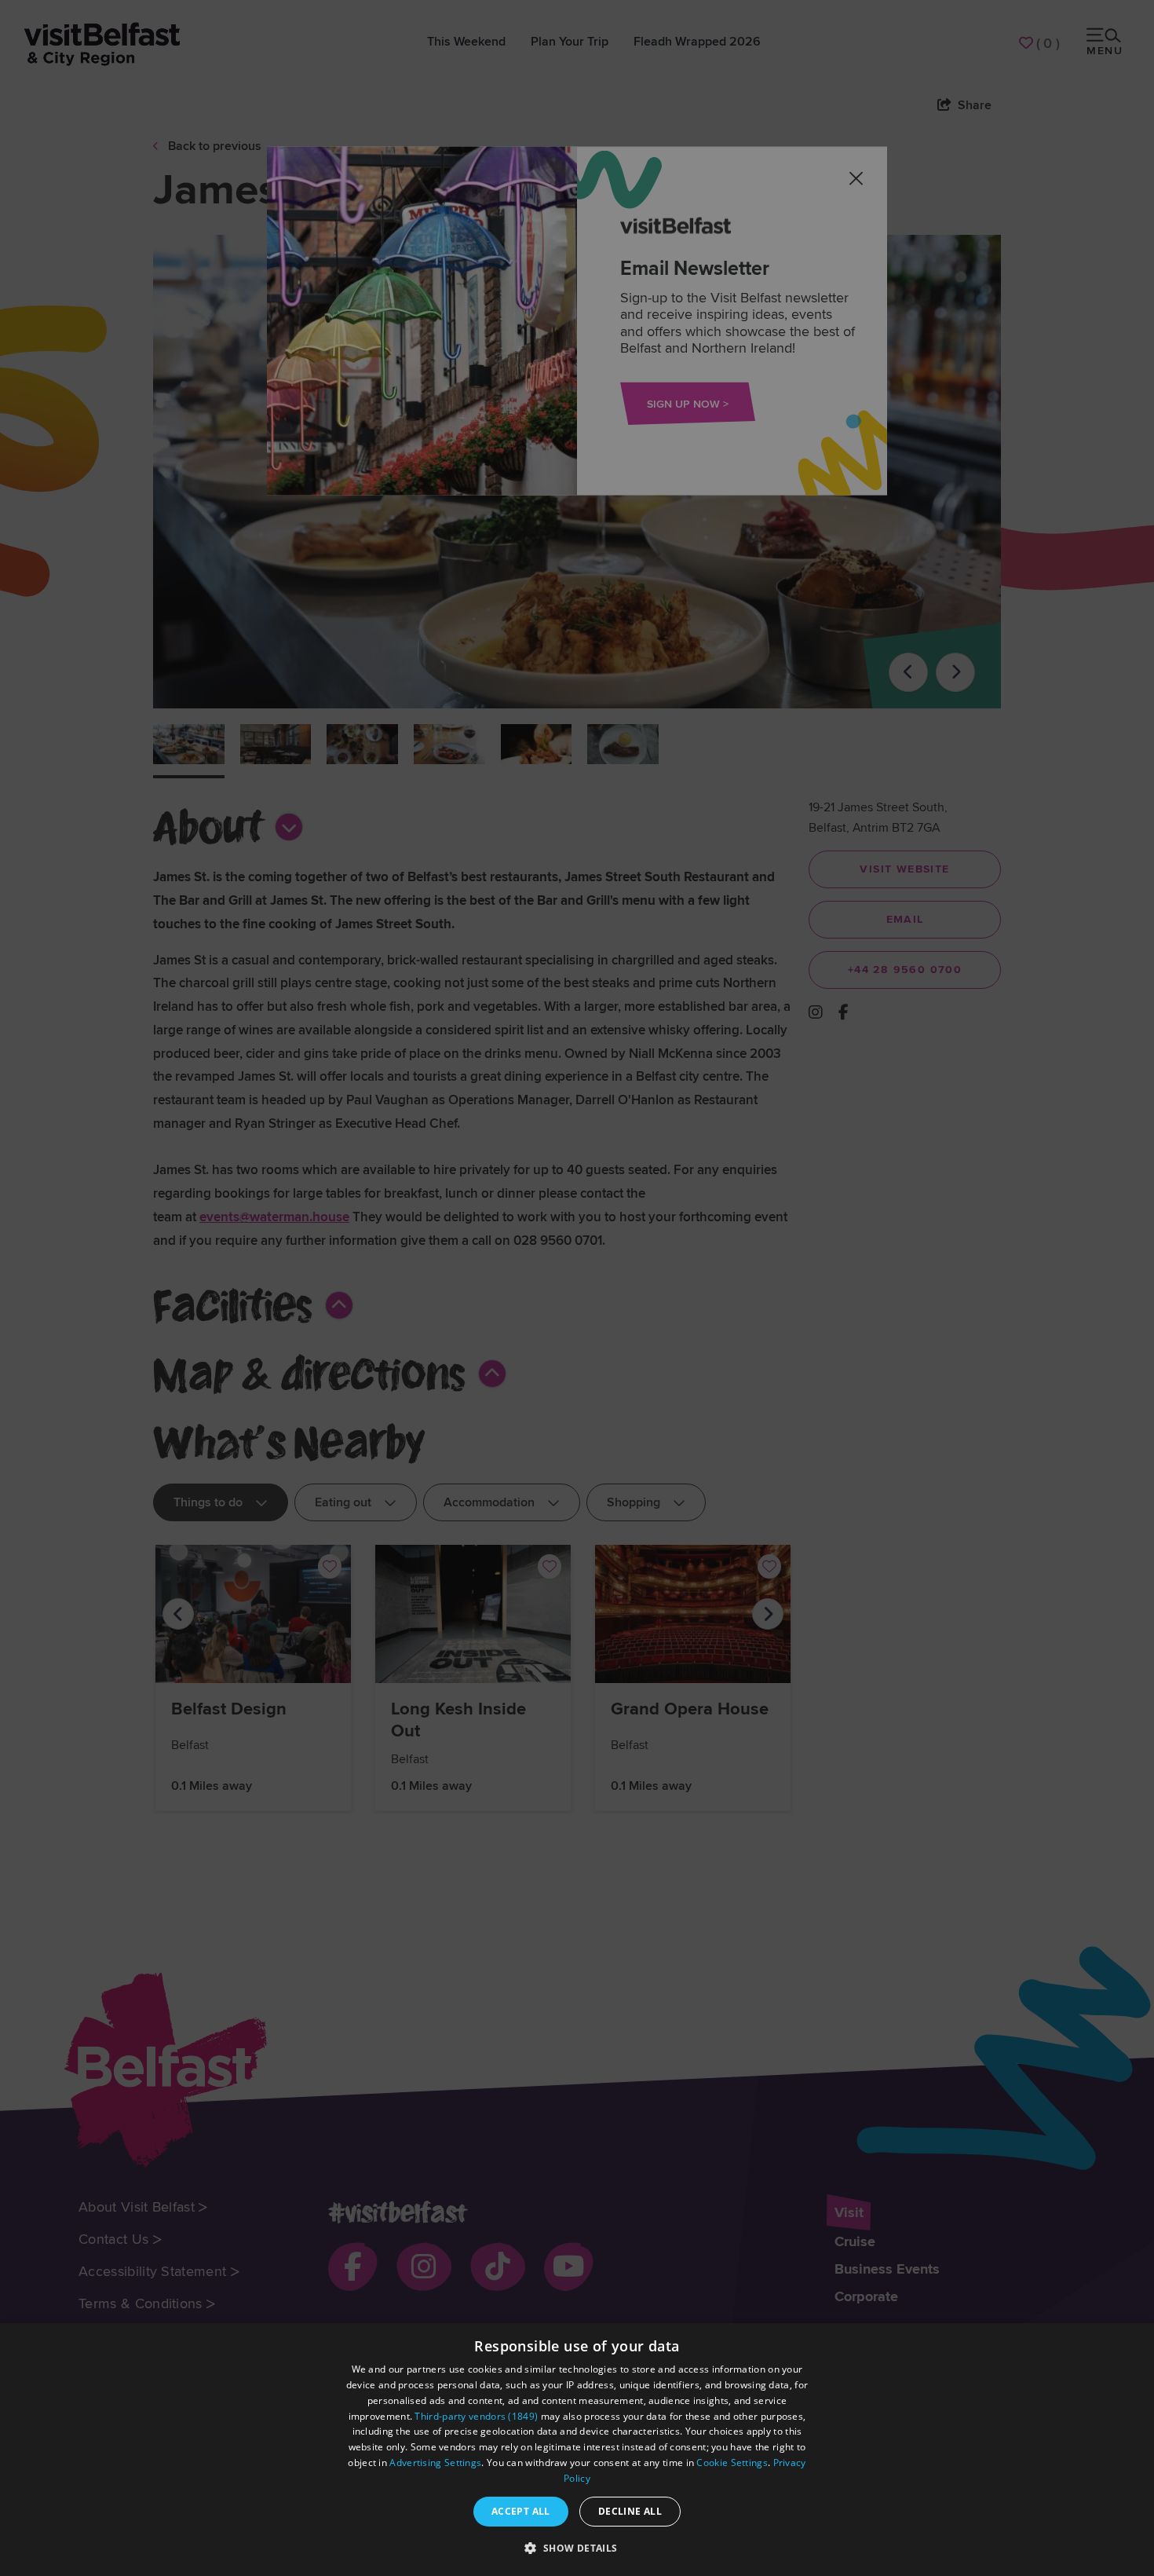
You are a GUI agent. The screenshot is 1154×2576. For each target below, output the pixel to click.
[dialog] (577, 2450)
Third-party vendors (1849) (476, 2416)
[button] (577, 2548)
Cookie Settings (732, 2463)
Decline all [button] (630, 2511)
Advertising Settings (435, 2463)
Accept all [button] (521, 2511)
